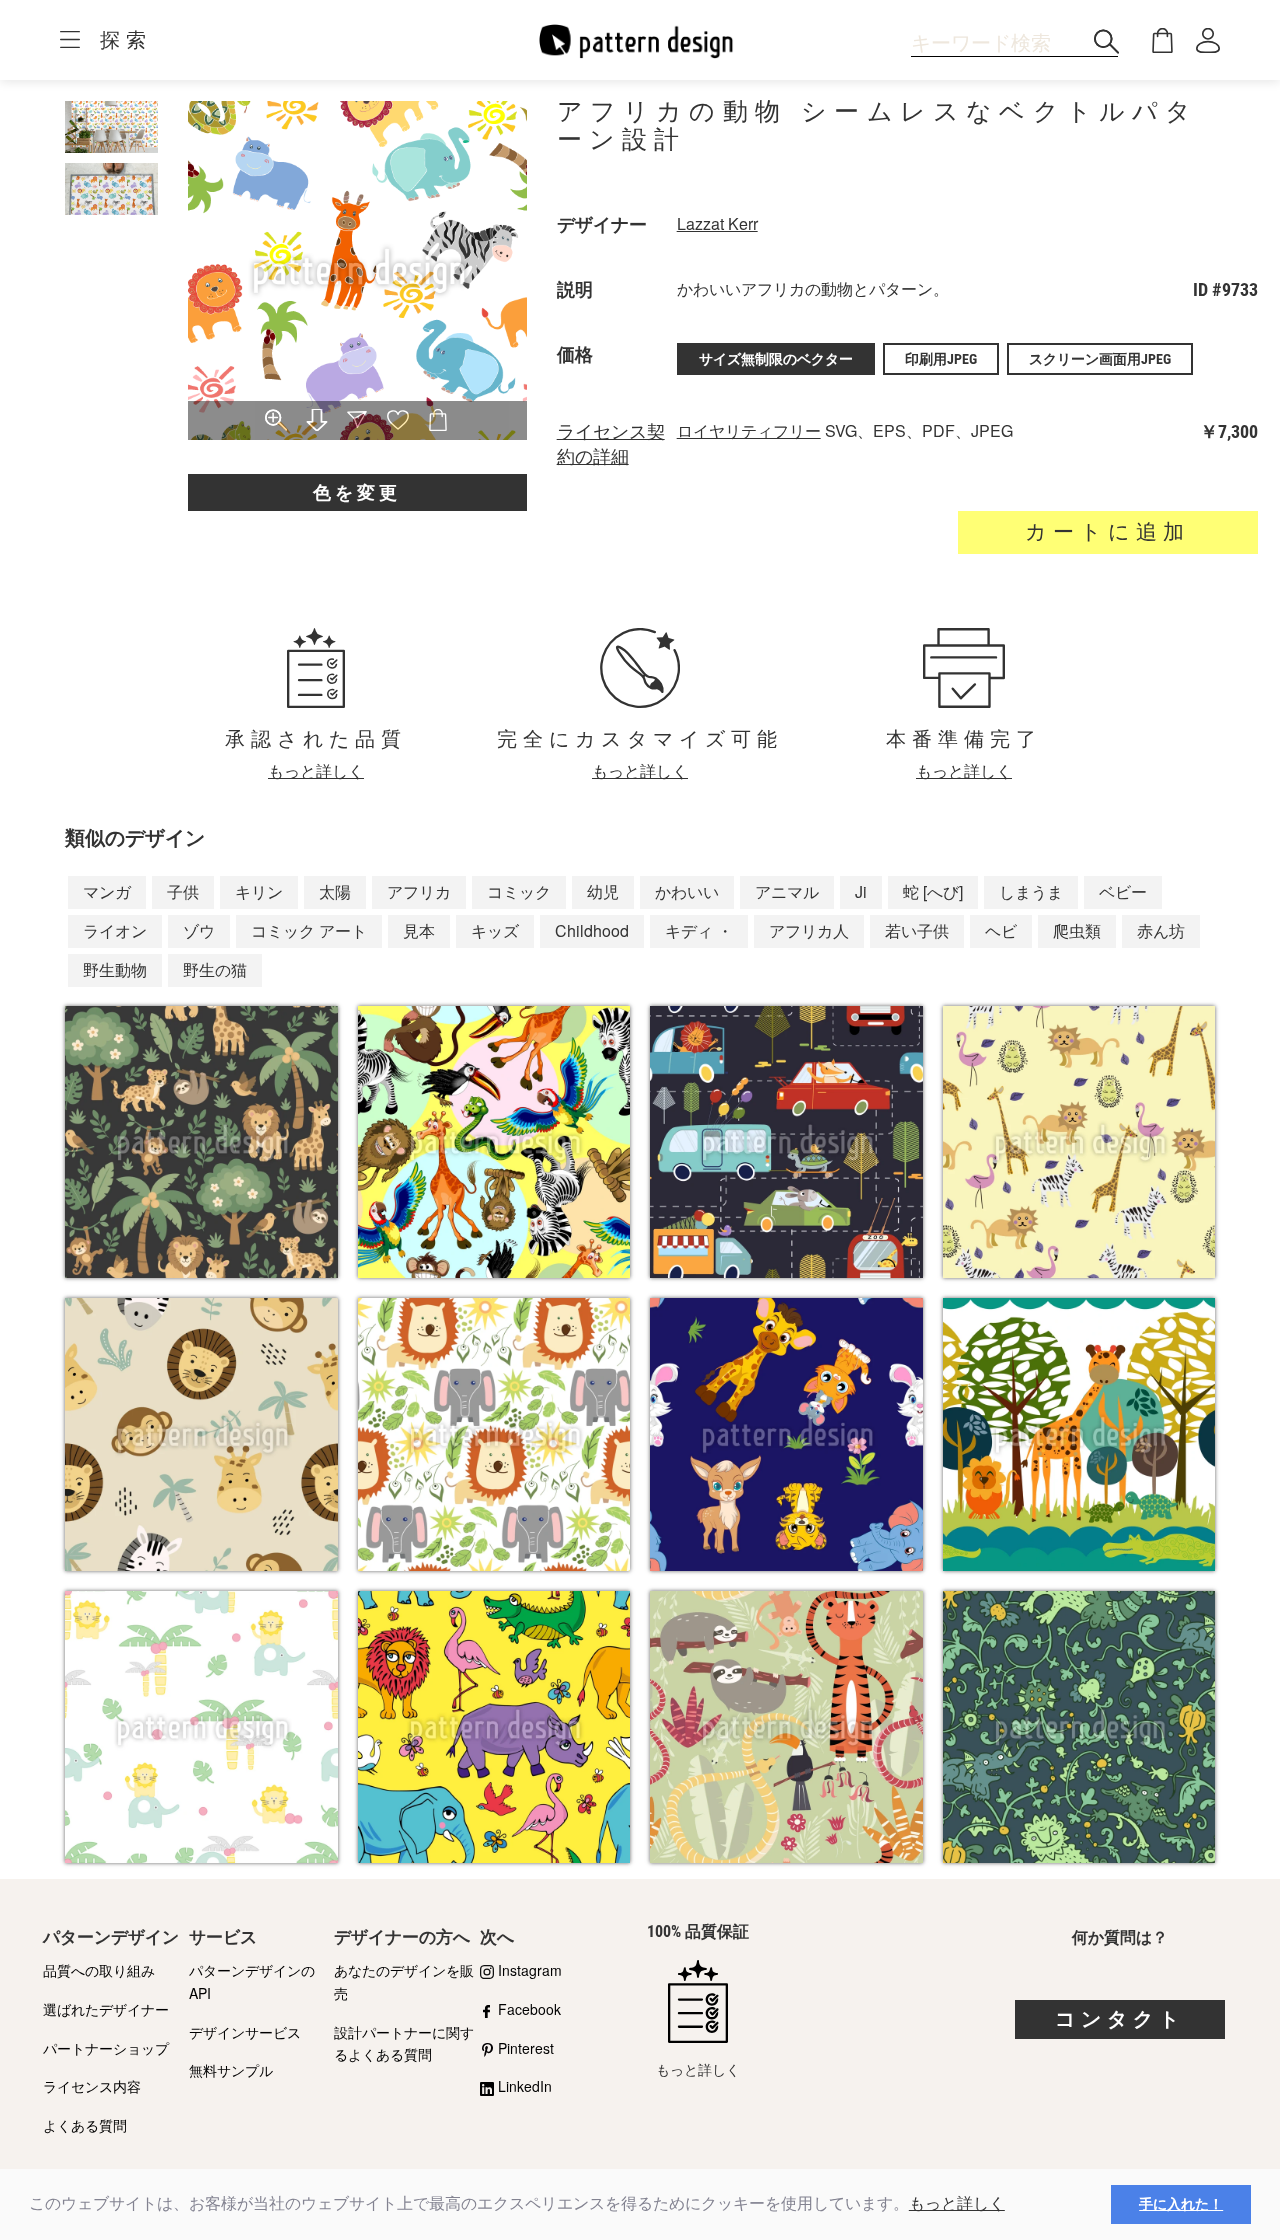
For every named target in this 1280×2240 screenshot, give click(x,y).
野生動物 (115, 969)
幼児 (603, 891)
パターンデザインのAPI (252, 1981)
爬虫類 (1077, 930)
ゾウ (199, 930)
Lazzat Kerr (717, 223)
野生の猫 (215, 969)
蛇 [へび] (933, 891)
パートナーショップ (106, 2048)
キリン (259, 891)
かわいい (687, 891)
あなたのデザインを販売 (404, 1981)
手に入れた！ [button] (1181, 2204)
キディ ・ (699, 930)
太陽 (335, 891)
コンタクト (1120, 2019)
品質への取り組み (99, 1970)
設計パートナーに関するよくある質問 (404, 2043)
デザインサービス (245, 2032)
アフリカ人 (809, 930)
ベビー (1123, 891)
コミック (519, 891)
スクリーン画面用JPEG (1100, 359)
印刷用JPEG (941, 359)
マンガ (107, 891)
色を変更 (357, 492)
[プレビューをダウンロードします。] (317, 421)
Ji (861, 891)
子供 (183, 891)
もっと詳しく (957, 2203)
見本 (419, 930)
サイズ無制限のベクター (776, 359)
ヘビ (1001, 930)
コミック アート (309, 930)
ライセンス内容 (92, 2086)
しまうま (1031, 891)
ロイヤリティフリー (749, 430)
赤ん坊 (1161, 930)
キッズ (495, 930)
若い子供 (917, 930)
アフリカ (419, 891)
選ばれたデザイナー (106, 2009)
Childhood (592, 930)
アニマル (787, 891)
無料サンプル (231, 2070)
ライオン (115, 930)
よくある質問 (85, 2125)
